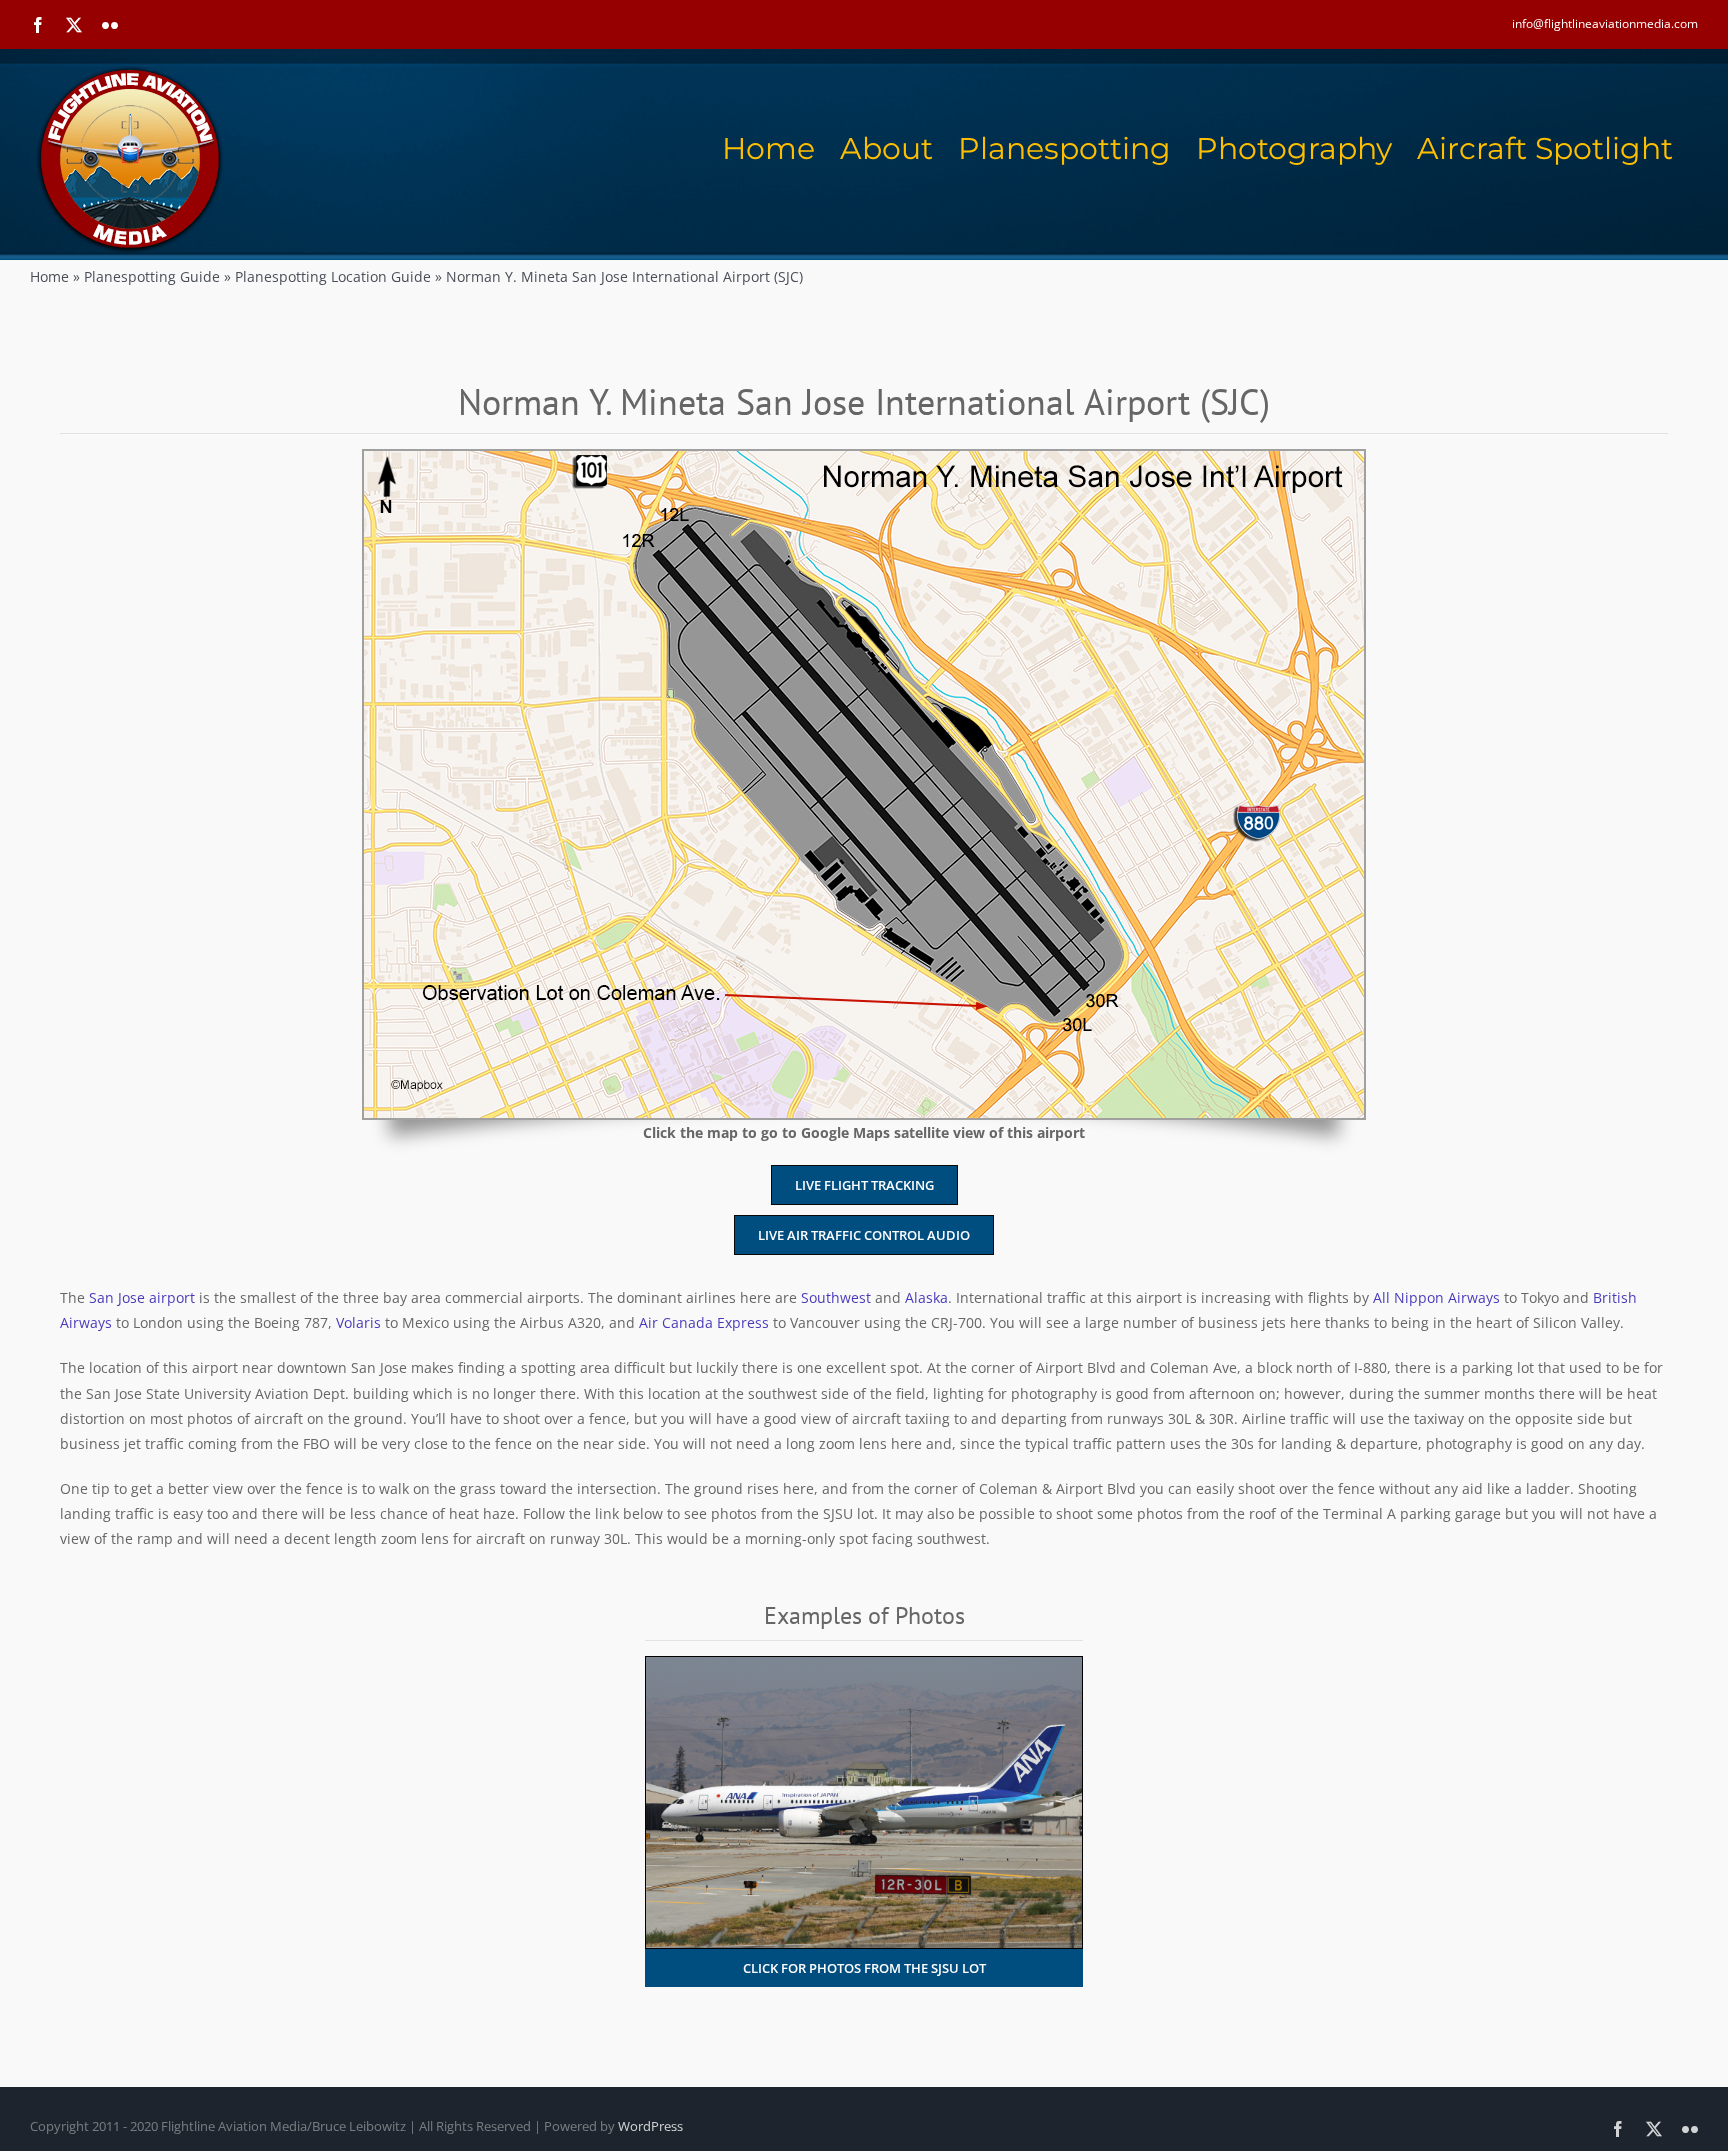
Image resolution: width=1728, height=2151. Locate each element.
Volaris (358, 1322)
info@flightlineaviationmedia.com (1605, 23)
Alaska (926, 1297)
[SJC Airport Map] (864, 457)
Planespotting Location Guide (333, 276)
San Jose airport (142, 1297)
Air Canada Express (704, 1322)
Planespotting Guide (152, 276)
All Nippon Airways (1436, 1297)
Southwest (836, 1297)
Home (49, 276)
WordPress (650, 2126)
